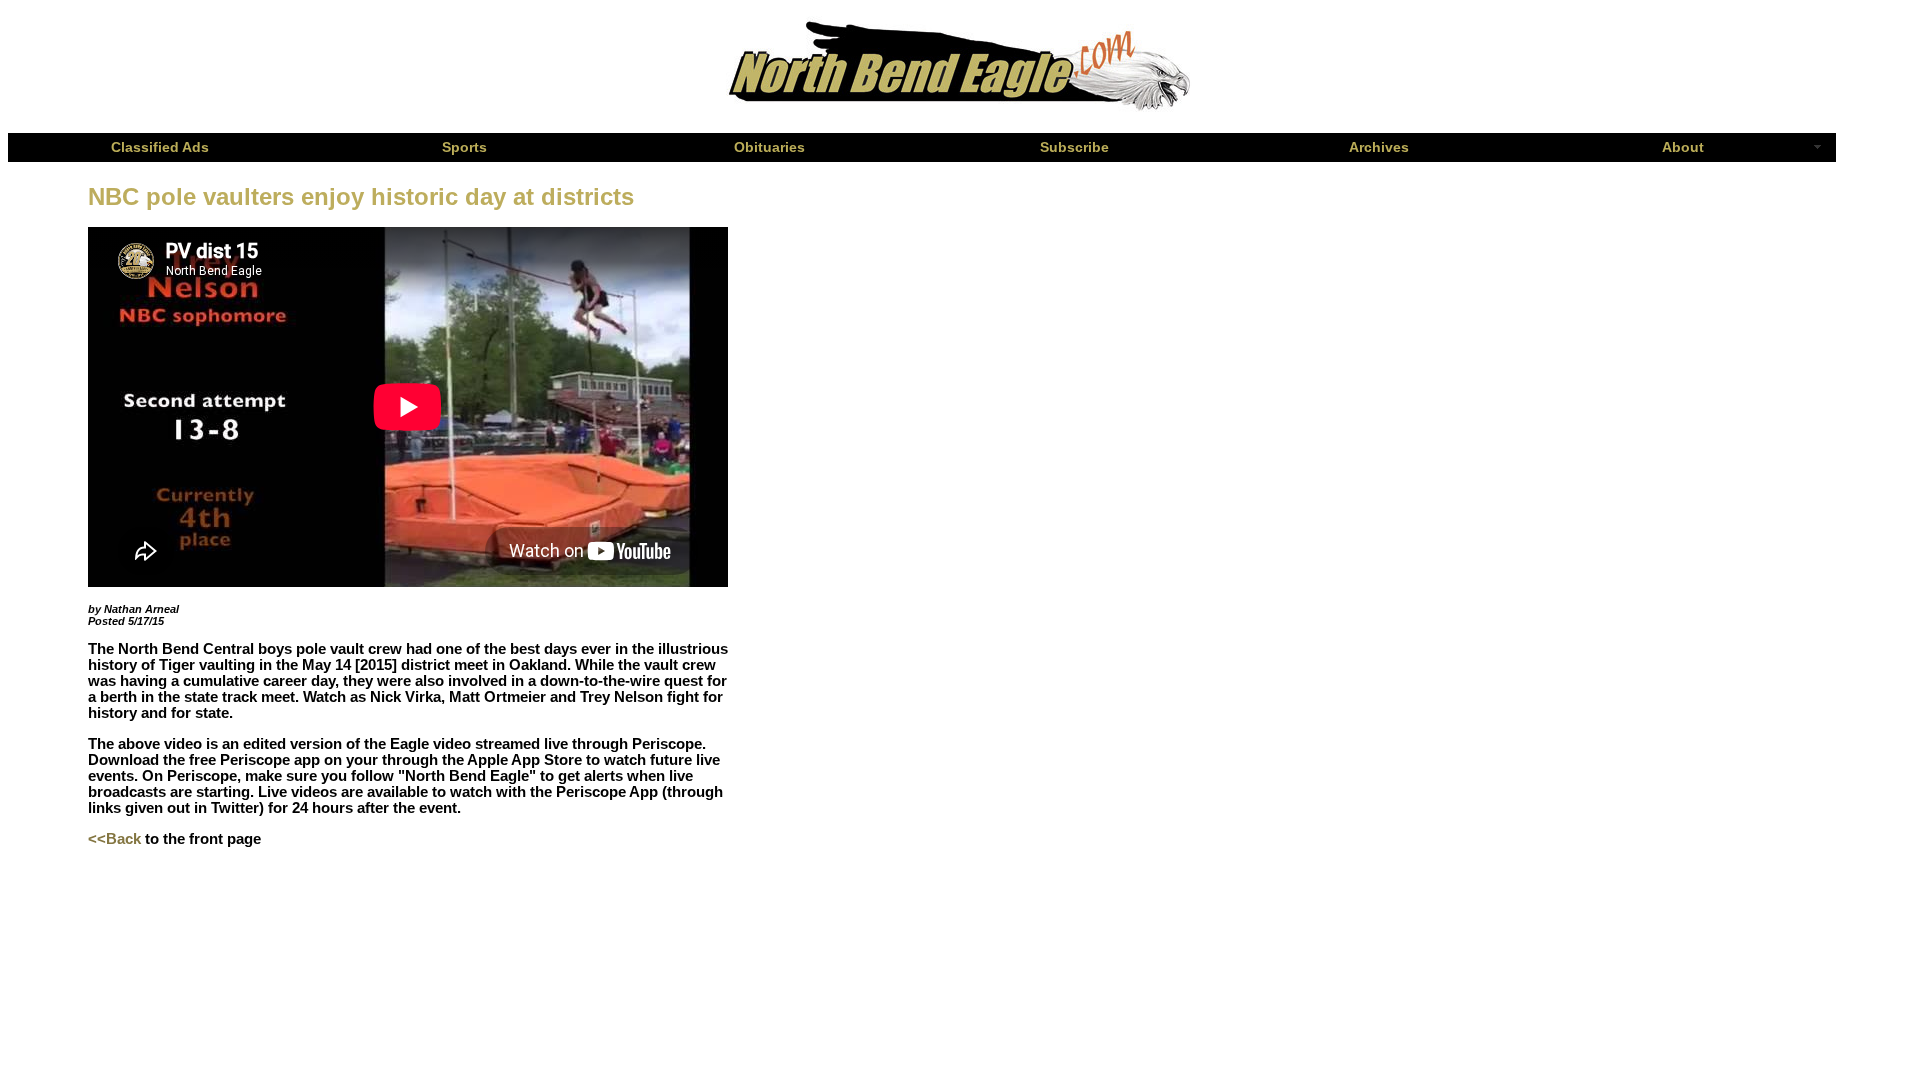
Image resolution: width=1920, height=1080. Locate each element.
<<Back (114, 839)
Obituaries (769, 147)
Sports (464, 147)
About (1683, 147)
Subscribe (1074, 147)
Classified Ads (160, 147)
